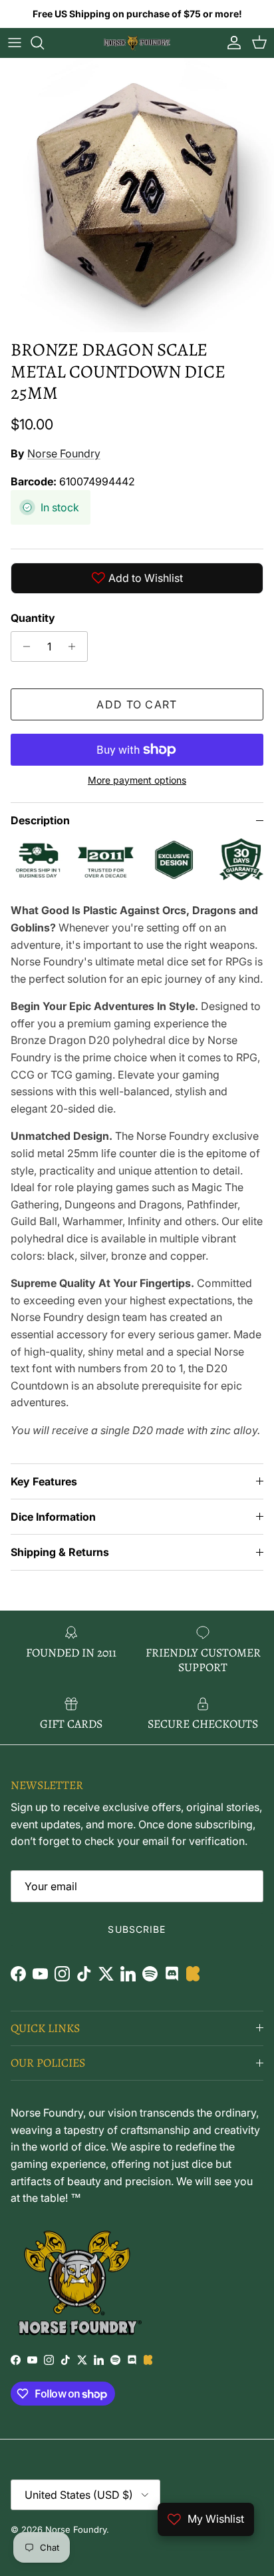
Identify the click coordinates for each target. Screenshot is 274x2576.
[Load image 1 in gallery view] (137, 195)
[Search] (44, 43)
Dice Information (53, 1517)
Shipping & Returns (60, 1552)
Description (40, 820)
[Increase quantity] (75, 646)
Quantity (33, 618)
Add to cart (137, 704)
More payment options (137, 780)
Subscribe (137, 1929)
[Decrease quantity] (23, 646)
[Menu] (15, 43)
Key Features (44, 1481)
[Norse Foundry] (137, 43)
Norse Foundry (64, 453)
